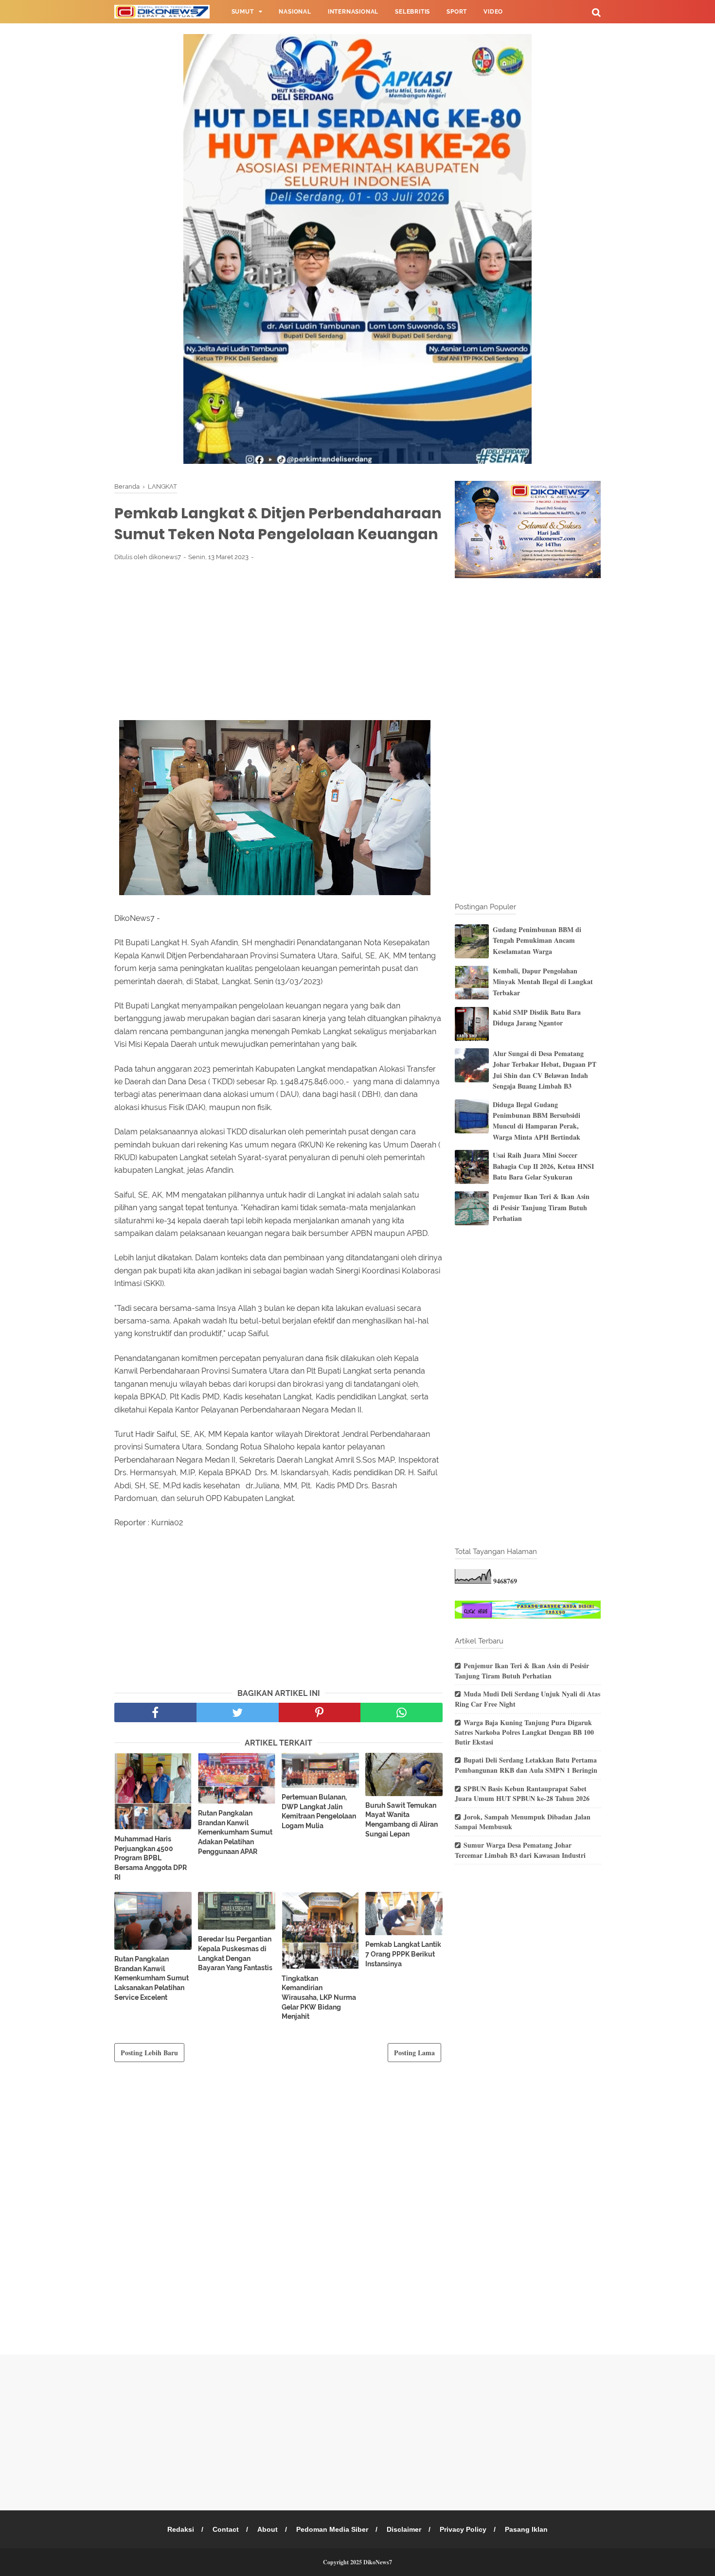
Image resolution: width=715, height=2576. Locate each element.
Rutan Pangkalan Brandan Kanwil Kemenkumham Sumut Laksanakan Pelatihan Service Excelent (152, 1978)
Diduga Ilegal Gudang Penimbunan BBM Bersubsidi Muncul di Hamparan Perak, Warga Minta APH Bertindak (536, 1121)
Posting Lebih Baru (149, 2053)
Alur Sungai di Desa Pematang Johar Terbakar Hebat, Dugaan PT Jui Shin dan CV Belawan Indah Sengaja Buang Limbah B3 (545, 1070)
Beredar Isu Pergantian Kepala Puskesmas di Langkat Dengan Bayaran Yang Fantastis (235, 1953)
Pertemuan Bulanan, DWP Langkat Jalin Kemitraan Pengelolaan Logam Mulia (319, 1811)
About (268, 2529)
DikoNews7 (378, 2562)
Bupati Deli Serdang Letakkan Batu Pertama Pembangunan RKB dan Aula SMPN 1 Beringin (526, 1765)
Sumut (243, 12)
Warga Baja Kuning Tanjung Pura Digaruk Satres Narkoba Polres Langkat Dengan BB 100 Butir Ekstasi (524, 1732)
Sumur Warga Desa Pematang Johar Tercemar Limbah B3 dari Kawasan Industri (520, 1850)
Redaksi (181, 2529)
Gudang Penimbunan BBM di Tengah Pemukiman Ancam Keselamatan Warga (537, 940)
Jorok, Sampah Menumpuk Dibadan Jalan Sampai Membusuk (523, 1822)
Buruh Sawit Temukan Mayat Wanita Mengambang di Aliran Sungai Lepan (402, 1820)
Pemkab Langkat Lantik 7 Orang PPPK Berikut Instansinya (403, 1954)
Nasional (295, 12)
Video (493, 12)
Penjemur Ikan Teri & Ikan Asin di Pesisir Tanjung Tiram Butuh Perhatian (541, 1207)
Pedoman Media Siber (332, 2529)
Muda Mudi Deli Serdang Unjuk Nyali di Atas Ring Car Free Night (527, 1699)
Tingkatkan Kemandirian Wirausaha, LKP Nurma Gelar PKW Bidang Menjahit (319, 1997)
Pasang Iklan (526, 2529)
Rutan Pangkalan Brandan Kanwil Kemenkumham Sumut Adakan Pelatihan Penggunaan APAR (235, 1832)
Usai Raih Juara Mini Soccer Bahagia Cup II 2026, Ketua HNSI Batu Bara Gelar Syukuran (543, 1166)
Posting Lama (414, 2053)
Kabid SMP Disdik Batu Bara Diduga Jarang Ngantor (537, 1017)
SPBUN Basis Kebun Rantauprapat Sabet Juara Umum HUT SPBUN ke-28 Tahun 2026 (522, 1794)
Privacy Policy (463, 2529)
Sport (457, 12)
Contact (226, 2529)
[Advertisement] (278, 640)
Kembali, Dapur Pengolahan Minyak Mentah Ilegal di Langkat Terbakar (543, 982)
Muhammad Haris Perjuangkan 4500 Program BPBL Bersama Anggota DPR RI (151, 1858)
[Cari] (596, 12)
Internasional (353, 12)
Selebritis (412, 12)
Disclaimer (404, 2529)
